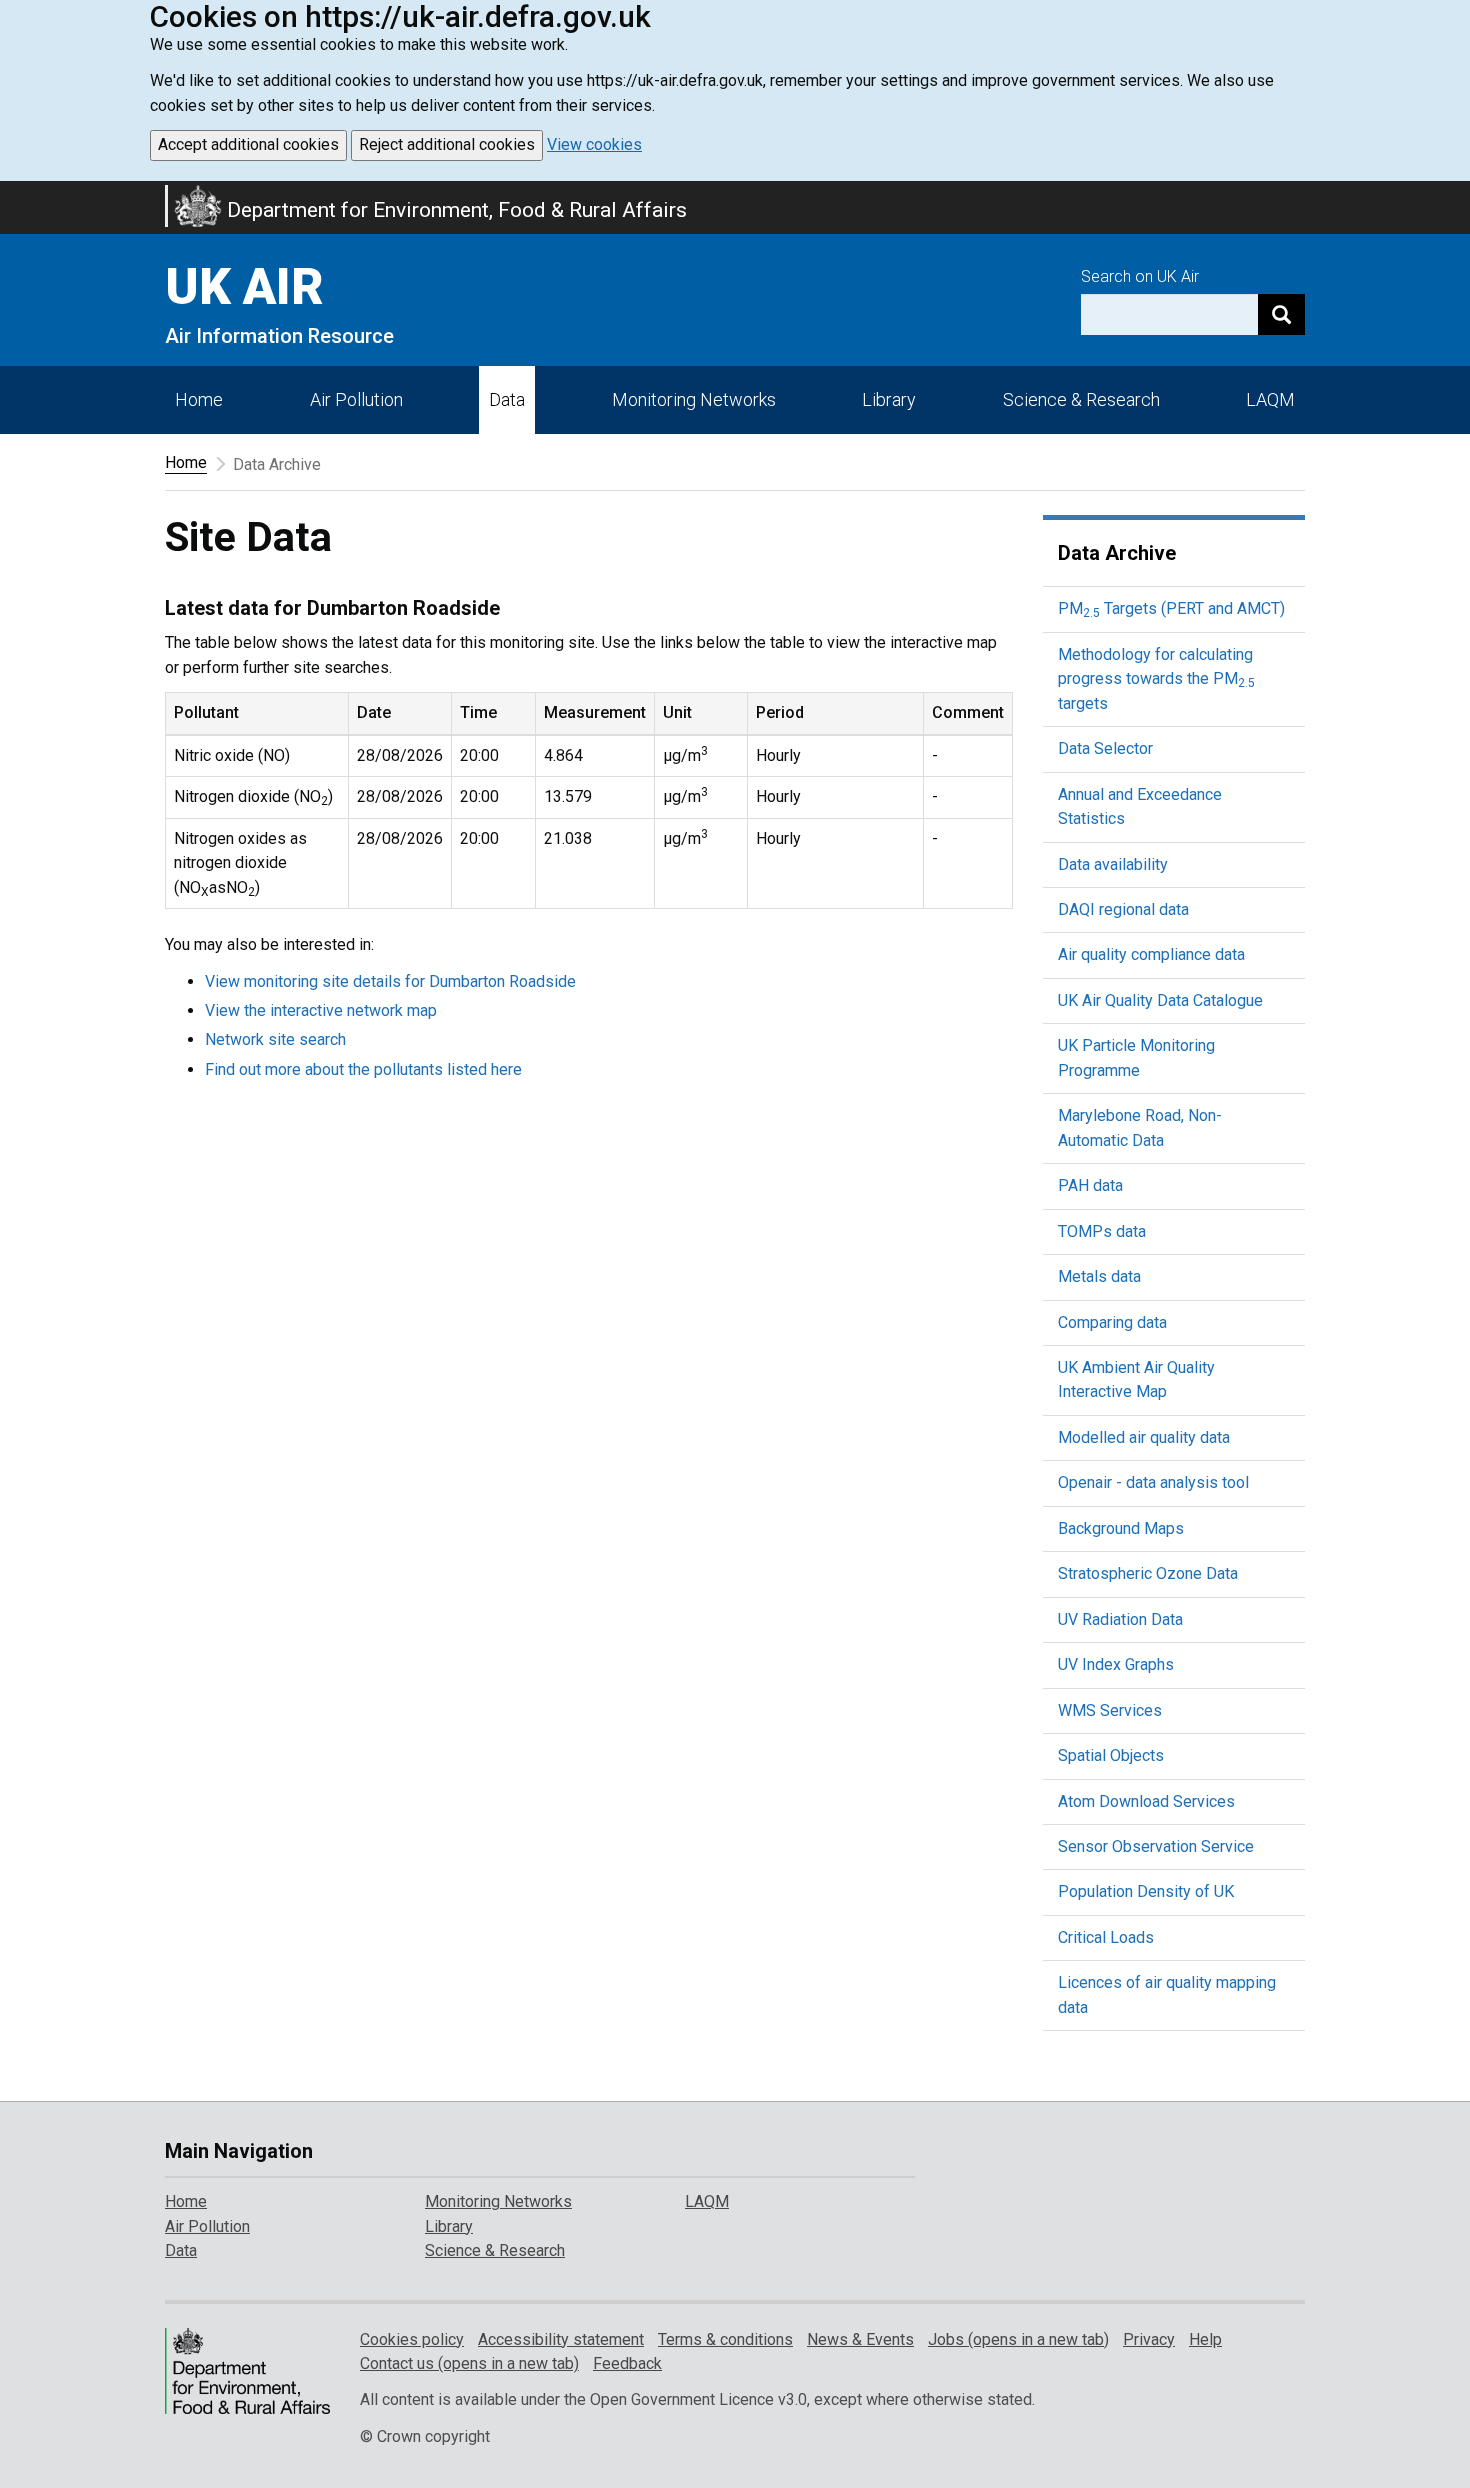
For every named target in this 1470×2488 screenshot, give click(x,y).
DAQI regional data (1123, 909)
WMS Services (1110, 1710)
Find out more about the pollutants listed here (363, 1069)
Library (889, 399)
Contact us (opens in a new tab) (469, 2363)
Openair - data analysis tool (1153, 1482)
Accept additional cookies (248, 144)
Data (507, 399)
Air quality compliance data (1151, 954)
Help (1205, 2339)
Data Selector (1105, 748)
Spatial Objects (1111, 1755)
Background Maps (1121, 1528)
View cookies (594, 144)
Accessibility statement (561, 2339)
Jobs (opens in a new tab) (1018, 2339)
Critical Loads (1106, 1937)
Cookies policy (412, 2339)
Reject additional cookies (447, 144)
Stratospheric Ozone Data (1148, 1573)
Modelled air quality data (1144, 1437)
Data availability (1113, 864)
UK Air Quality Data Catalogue (1160, 1000)
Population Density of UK (1146, 1891)
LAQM (1270, 399)
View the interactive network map (321, 1010)
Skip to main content (12, 194)
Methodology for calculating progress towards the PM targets (1156, 679)
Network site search (275, 1039)
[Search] (1281, 314)
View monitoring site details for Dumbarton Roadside (390, 981)
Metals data (1099, 1276)
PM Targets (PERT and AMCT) (1171, 608)
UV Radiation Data (1120, 1619)
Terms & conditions (725, 2339)
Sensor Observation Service (1156, 1846)
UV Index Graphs (1116, 1664)
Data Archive (1117, 553)
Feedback (627, 2363)
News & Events (860, 2339)
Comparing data (1112, 1322)
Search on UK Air (1140, 276)
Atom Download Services (1146, 1801)
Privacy (1149, 2339)
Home (199, 399)
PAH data (1090, 1185)
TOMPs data (1102, 1231)
